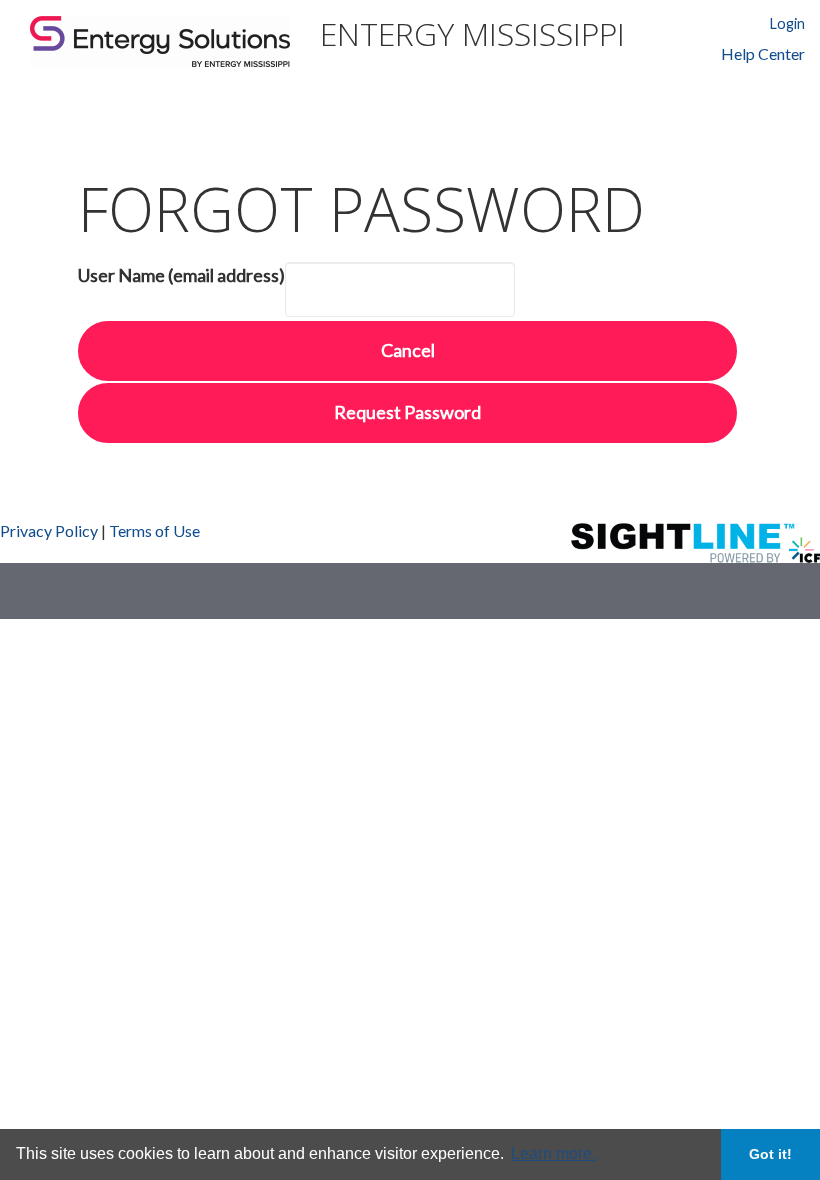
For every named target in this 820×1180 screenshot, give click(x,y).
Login (787, 24)
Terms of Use (154, 530)
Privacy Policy (49, 530)
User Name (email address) (181, 275)
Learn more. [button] (553, 1153)
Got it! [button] (770, 1154)
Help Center (763, 54)
